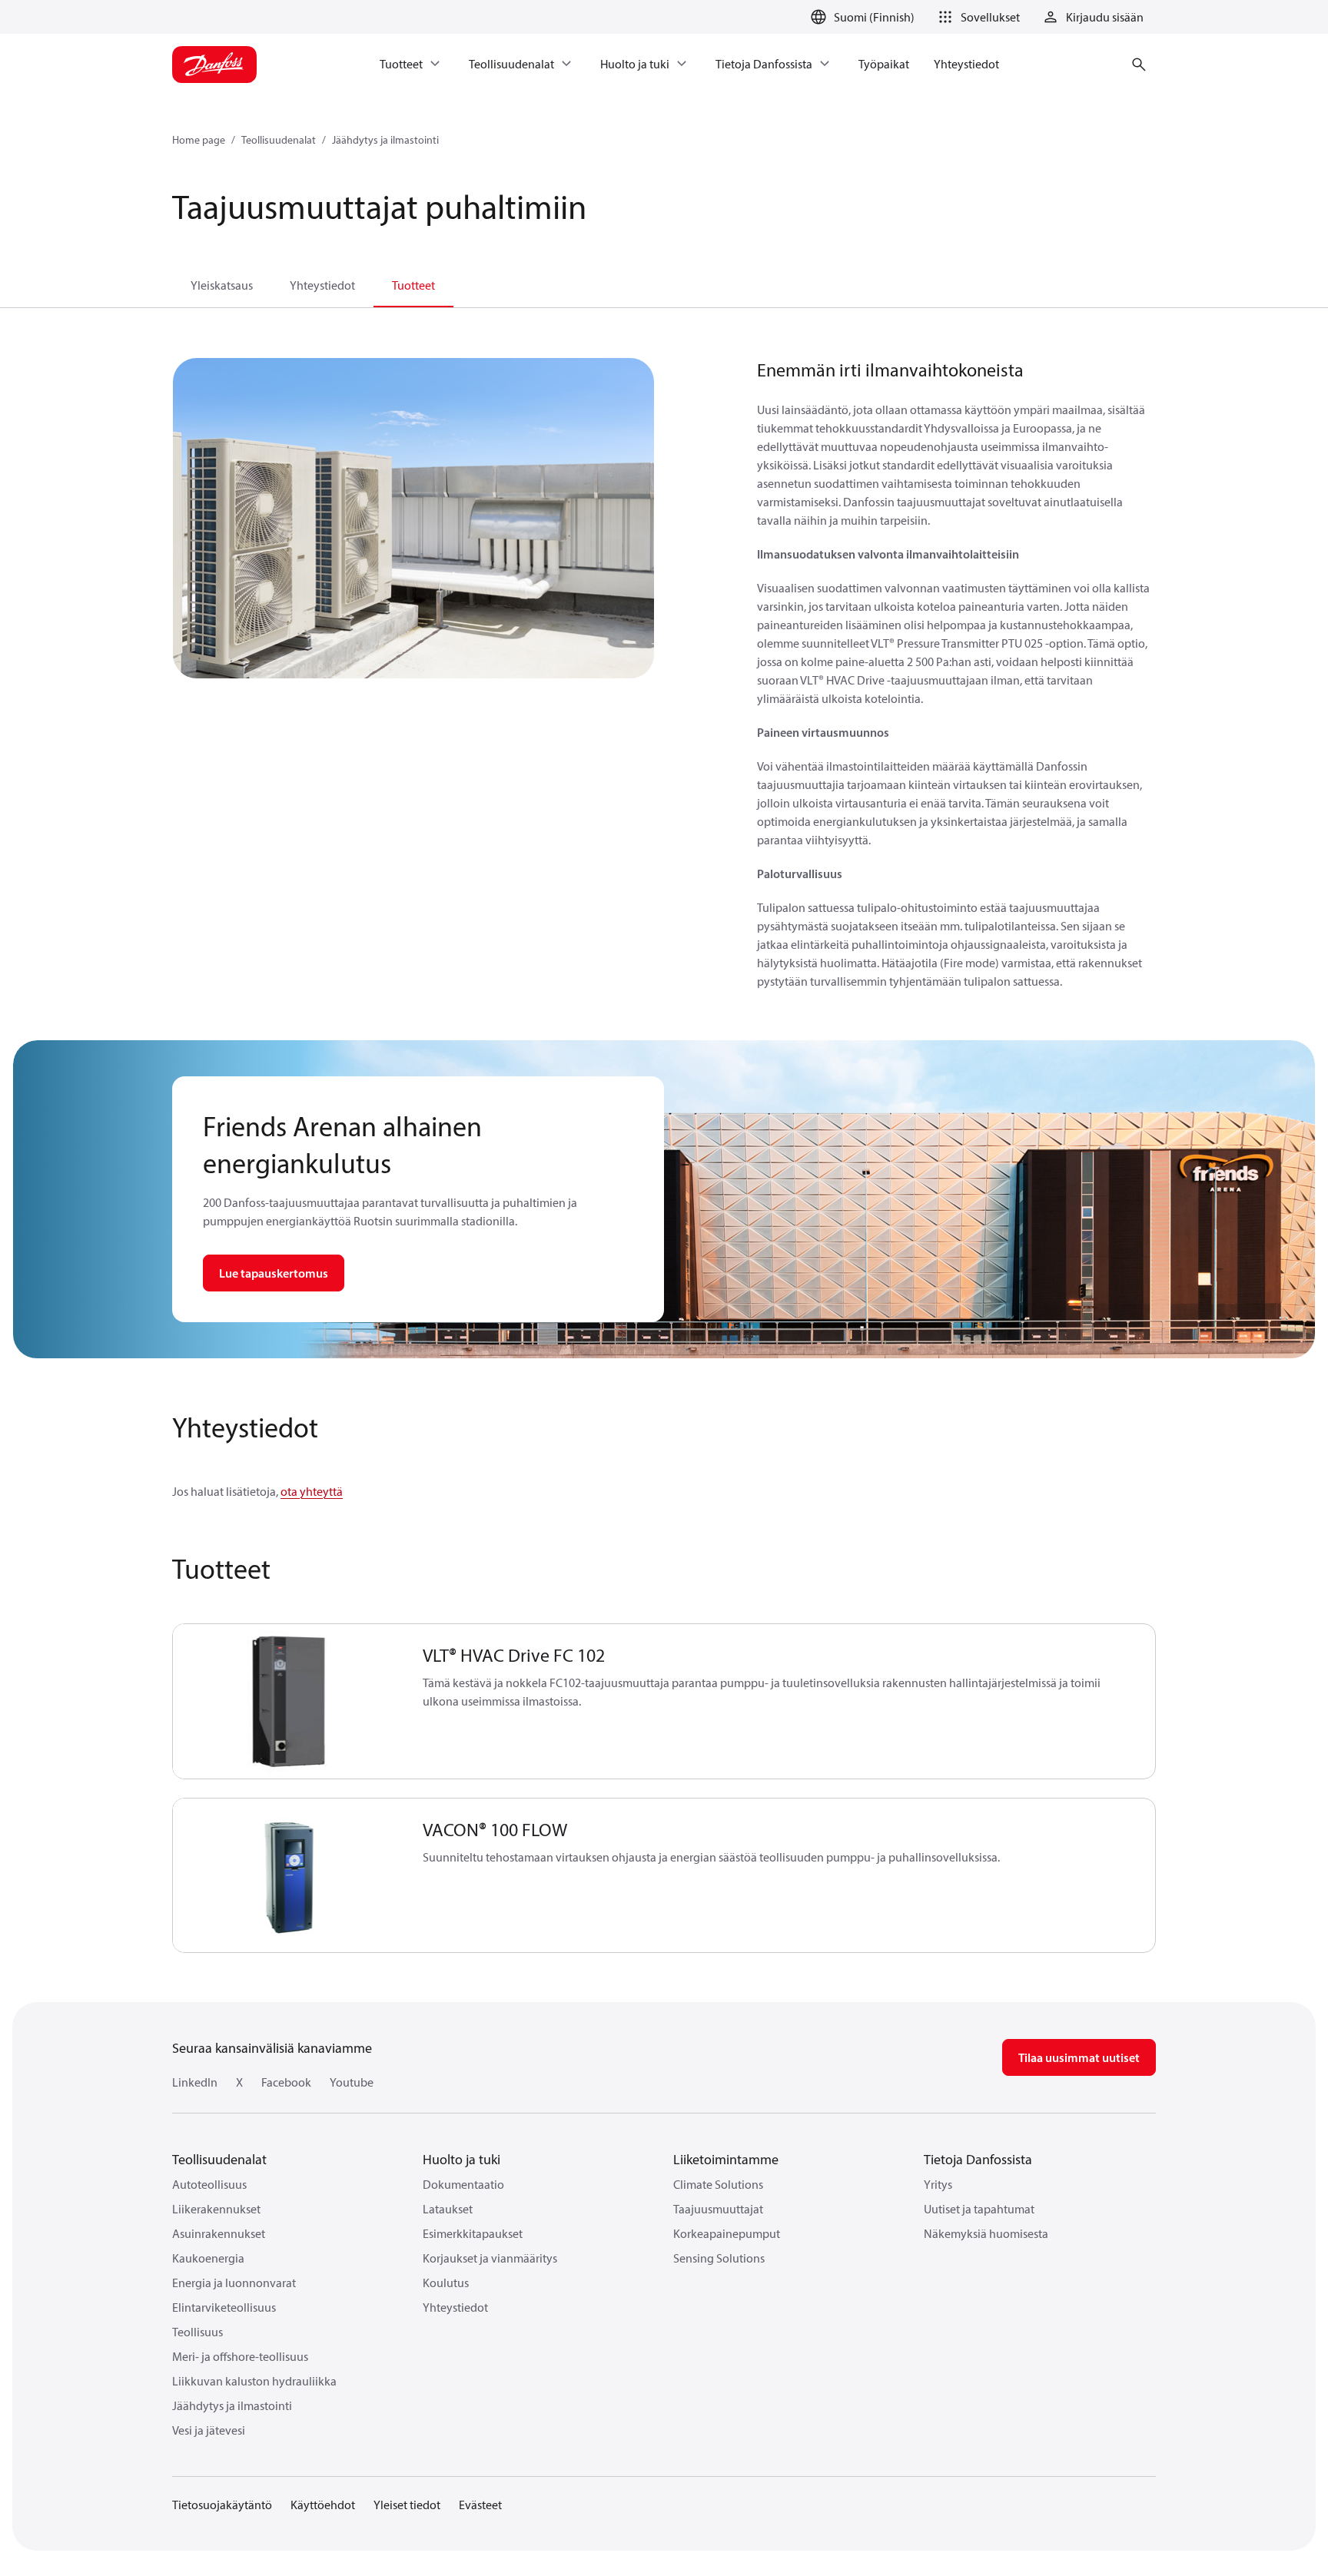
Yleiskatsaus (222, 285)
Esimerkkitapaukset (473, 2233)
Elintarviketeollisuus (224, 2307)
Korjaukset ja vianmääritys (490, 2258)
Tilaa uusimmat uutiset (1079, 2057)
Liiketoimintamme (726, 2159)
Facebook (286, 2082)
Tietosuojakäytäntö (222, 2505)
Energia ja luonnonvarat (234, 2283)
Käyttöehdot (323, 2505)
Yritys (938, 2184)
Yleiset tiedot (407, 2505)
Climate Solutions (718, 2184)
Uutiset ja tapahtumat (979, 2209)
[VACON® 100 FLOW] (289, 1876)
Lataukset (448, 2209)
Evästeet (480, 2505)
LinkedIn (195, 2082)
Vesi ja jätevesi (209, 2430)
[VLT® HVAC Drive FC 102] (289, 1701)
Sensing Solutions (719, 2258)
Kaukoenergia (208, 2258)
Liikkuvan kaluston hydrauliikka (254, 2381)
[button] (976, 17)
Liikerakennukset (216, 2209)
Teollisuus (198, 2332)
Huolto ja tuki (461, 2159)
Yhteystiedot (322, 285)
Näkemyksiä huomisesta (986, 2233)
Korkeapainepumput (727, 2233)
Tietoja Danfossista (978, 2159)
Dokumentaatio (463, 2184)
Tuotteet (413, 285)
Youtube (352, 2082)
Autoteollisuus (209, 2184)
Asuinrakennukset (219, 2233)
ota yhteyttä (312, 1491)
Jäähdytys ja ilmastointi (385, 140)
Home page (199, 140)
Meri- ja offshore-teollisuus (240, 2356)
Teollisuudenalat (279, 140)
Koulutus (446, 2283)
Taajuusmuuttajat (718, 2209)
